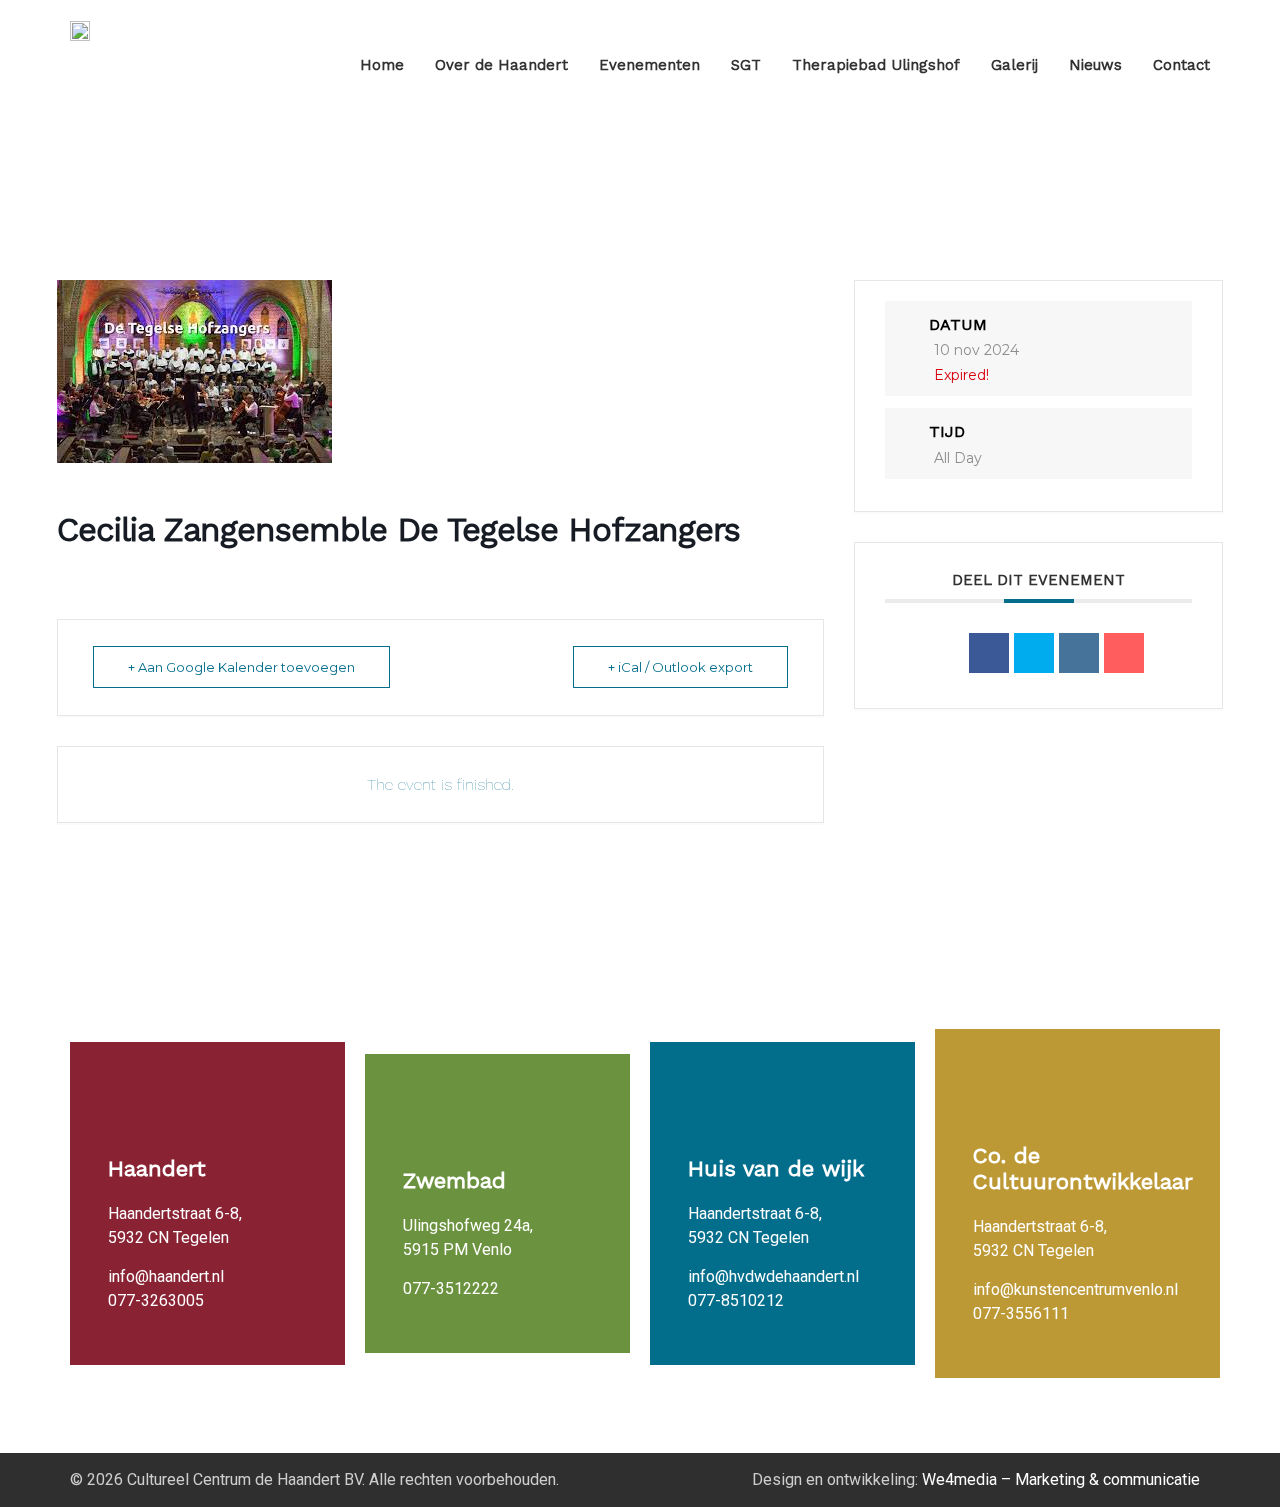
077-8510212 (736, 1300)
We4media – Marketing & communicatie (1061, 1479)
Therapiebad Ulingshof (876, 65)
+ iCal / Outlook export (680, 667)
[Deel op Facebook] (989, 653)
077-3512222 (451, 1288)
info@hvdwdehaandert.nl (773, 1276)
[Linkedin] (1079, 653)
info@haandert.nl (166, 1276)
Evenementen (649, 65)
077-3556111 (1021, 1313)
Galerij (1014, 65)
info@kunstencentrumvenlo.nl (1075, 1289)
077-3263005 (156, 1300)
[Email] (1124, 653)
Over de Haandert (501, 65)
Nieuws (1095, 65)
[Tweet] (1034, 653)
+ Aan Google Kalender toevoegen (241, 667)
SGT (746, 65)
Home (382, 65)
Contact (1181, 65)
